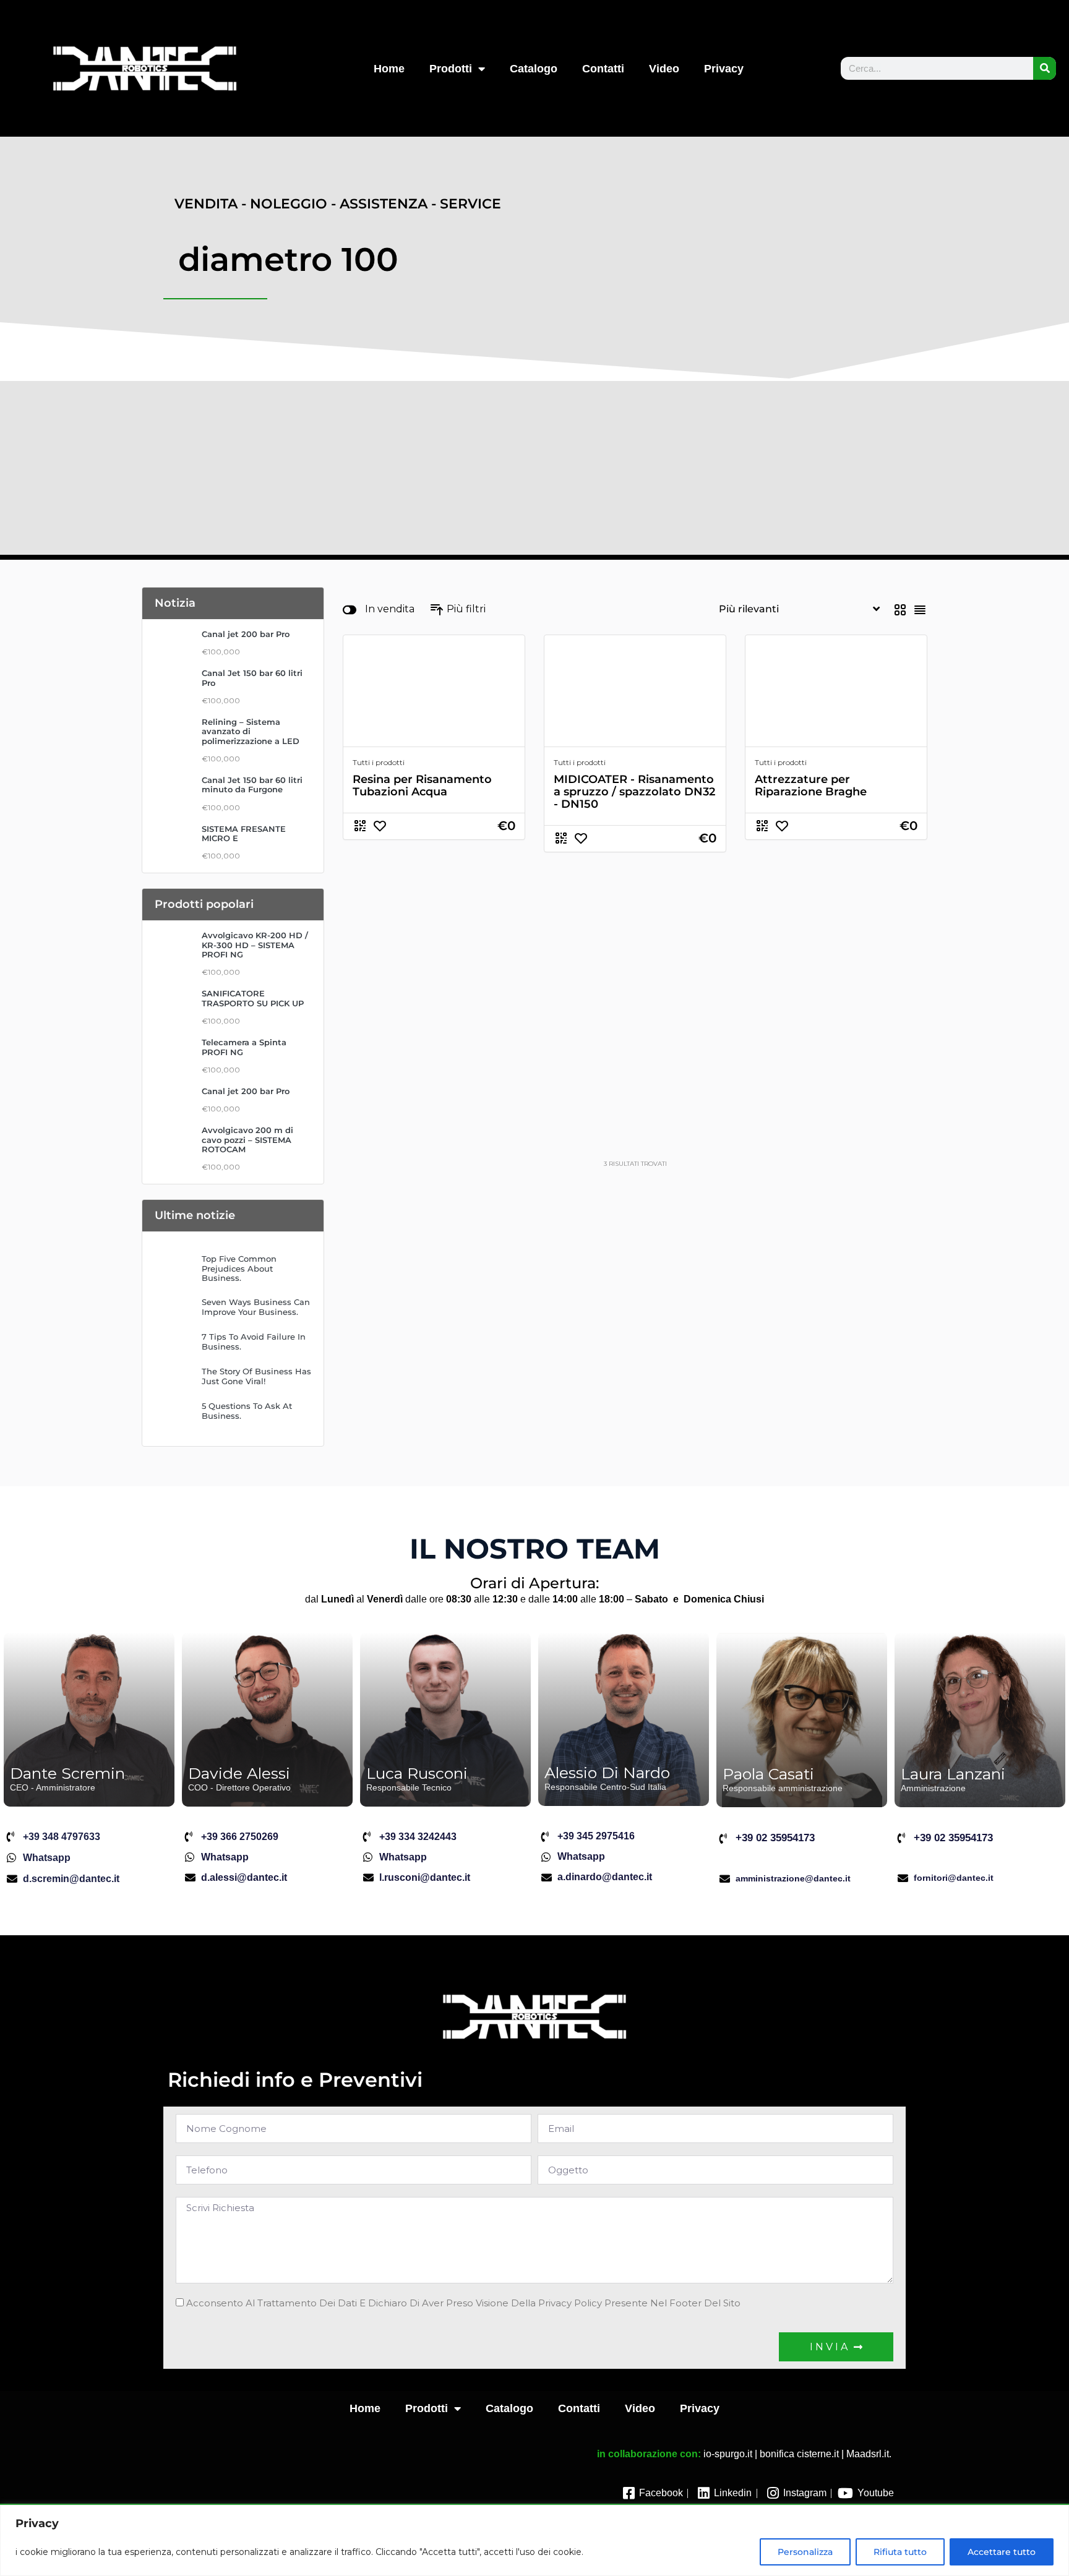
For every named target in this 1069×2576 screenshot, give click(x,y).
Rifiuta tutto (900, 2552)
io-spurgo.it (728, 2454)
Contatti (603, 69)
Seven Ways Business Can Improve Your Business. (256, 1307)
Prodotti (451, 69)
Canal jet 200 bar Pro (246, 634)
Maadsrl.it (868, 2454)
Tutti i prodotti (379, 762)
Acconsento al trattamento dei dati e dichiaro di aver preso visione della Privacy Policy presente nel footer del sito (463, 2303)
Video (664, 69)
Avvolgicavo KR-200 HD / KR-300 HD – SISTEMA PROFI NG (255, 945)
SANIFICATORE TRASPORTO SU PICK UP (253, 998)
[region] (534, 2540)
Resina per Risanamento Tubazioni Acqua (422, 785)
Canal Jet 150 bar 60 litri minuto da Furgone (252, 785)
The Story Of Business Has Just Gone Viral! (256, 1376)
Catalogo (534, 69)
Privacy (724, 69)
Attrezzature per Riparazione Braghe (811, 785)
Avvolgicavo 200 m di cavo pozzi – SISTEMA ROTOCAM (247, 1140)
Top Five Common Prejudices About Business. (239, 1269)
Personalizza (805, 2552)
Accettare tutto (1002, 2552)
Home (389, 69)
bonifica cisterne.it (799, 2454)
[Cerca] (1045, 68)
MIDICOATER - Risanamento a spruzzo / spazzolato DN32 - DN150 (634, 792)
